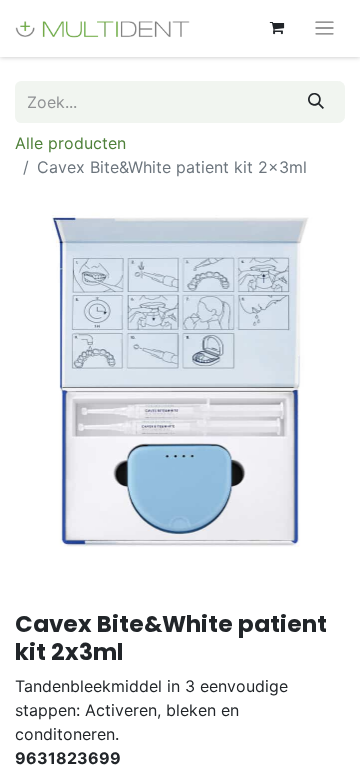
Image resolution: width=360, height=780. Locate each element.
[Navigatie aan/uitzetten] (324, 28)
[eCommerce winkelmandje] (277, 28)
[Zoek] (316, 102)
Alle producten (70, 143)
